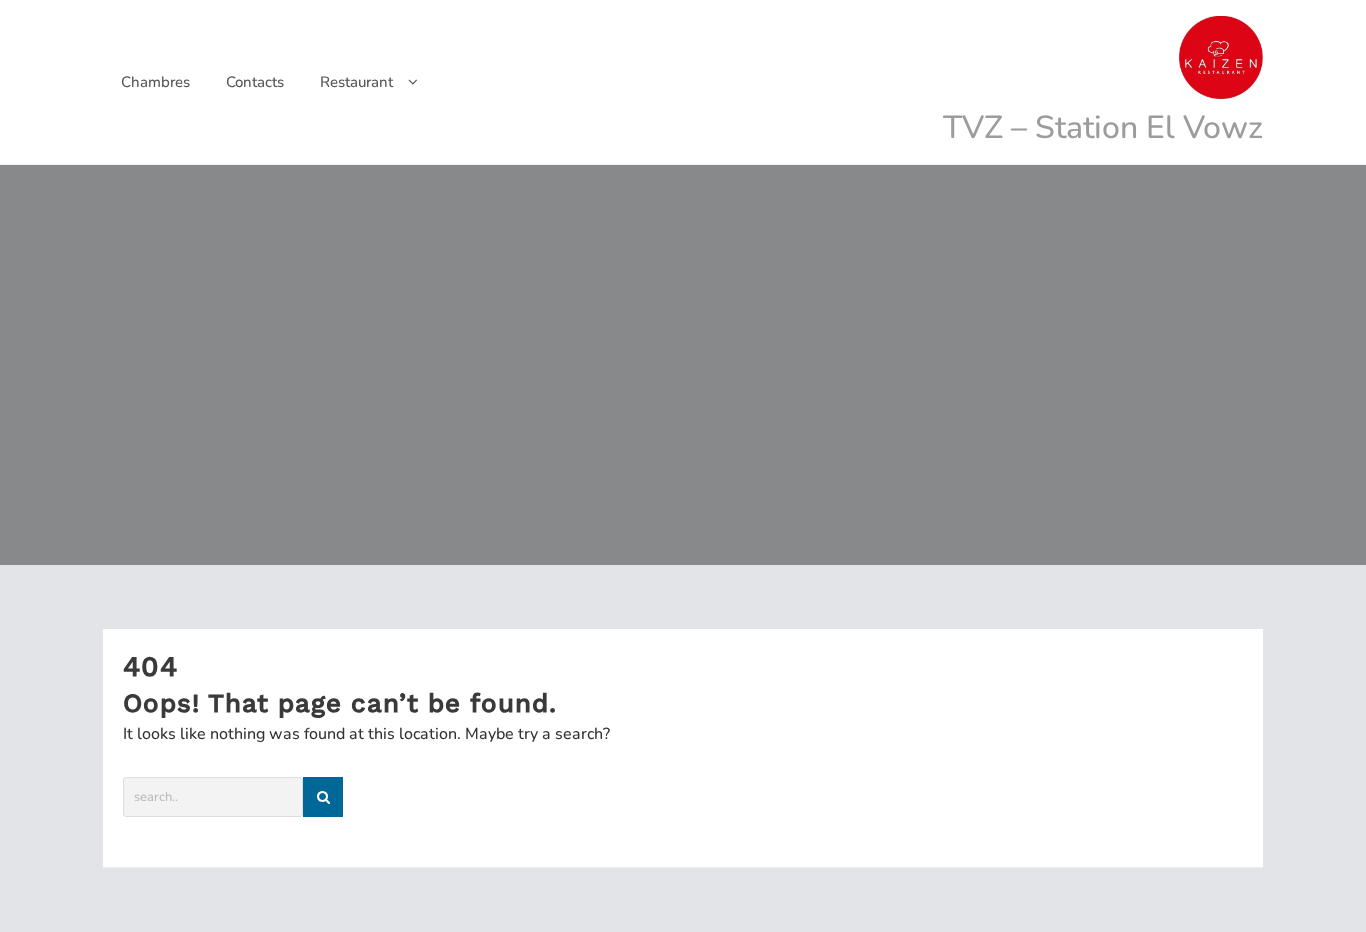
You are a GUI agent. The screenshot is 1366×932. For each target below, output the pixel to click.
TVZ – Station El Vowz (1103, 127)
